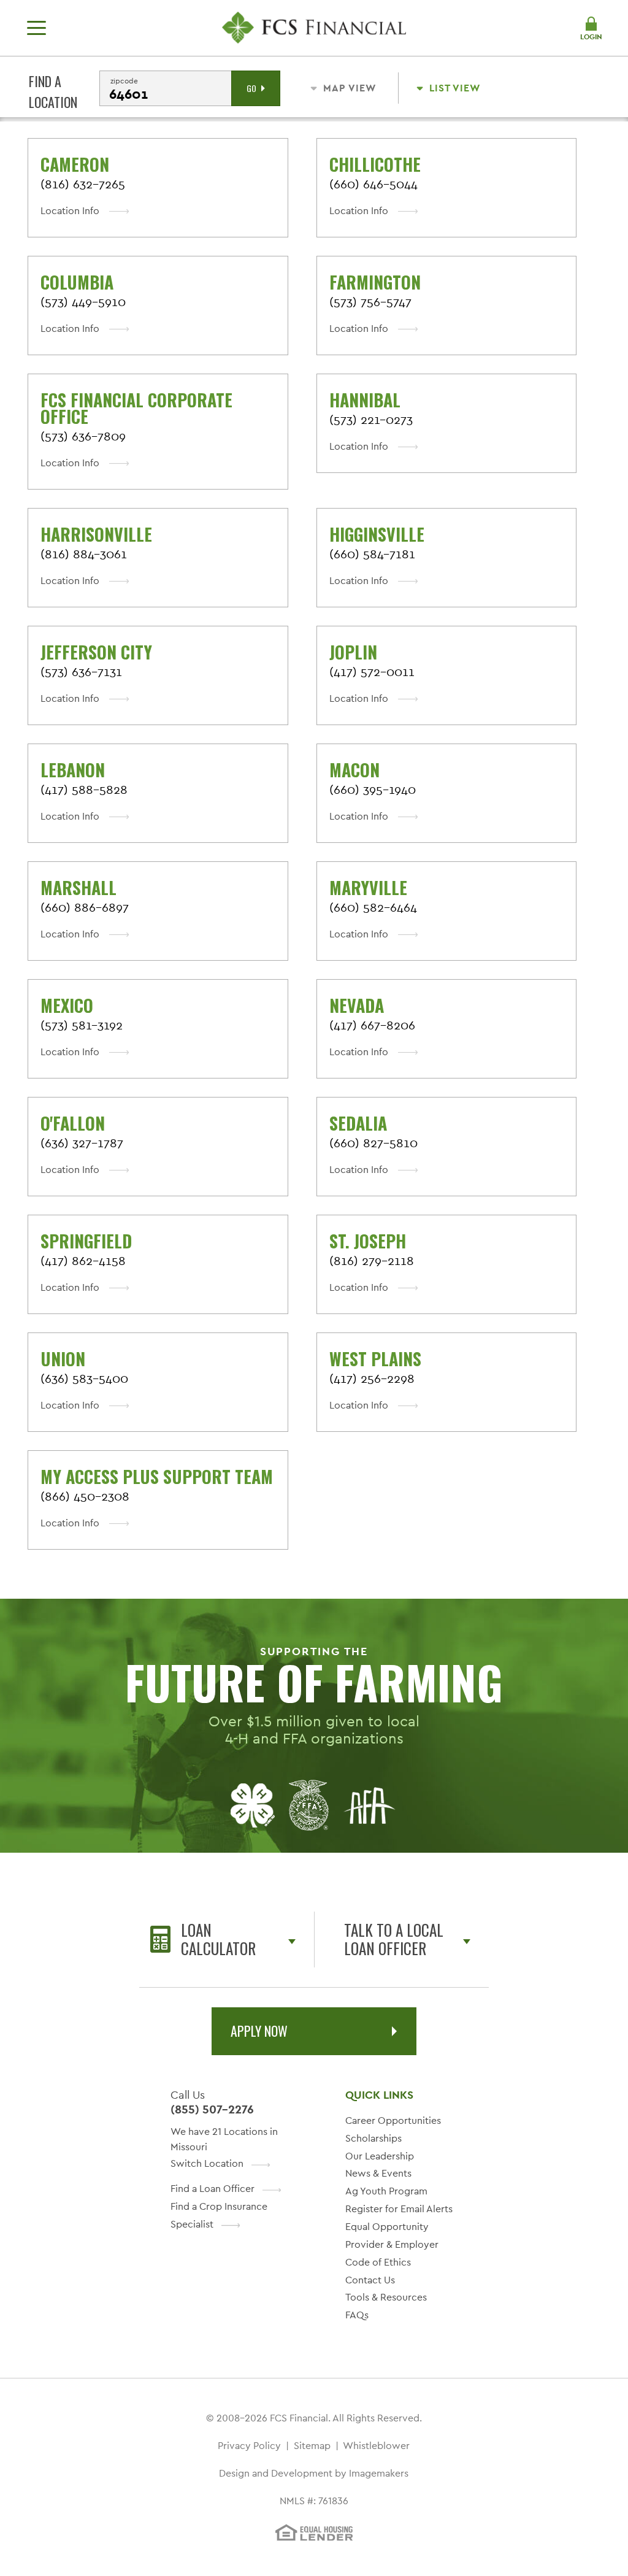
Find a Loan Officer (213, 2189)
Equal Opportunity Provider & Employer (392, 2236)
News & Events (378, 2173)
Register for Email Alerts (399, 2209)
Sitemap (312, 2446)
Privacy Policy (249, 2446)
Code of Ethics (378, 2262)
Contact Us (370, 2280)
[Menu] (36, 28)
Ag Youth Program (386, 2191)
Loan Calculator (218, 1939)
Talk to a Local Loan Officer (394, 1939)
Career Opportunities (393, 2120)
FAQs (357, 2315)
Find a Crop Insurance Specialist (219, 2215)
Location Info (70, 211)
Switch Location (207, 2163)
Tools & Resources (386, 2297)
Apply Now (259, 2031)
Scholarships (373, 2138)
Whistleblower (376, 2446)
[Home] (314, 28)
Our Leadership (380, 2156)
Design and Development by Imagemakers (314, 2473)
